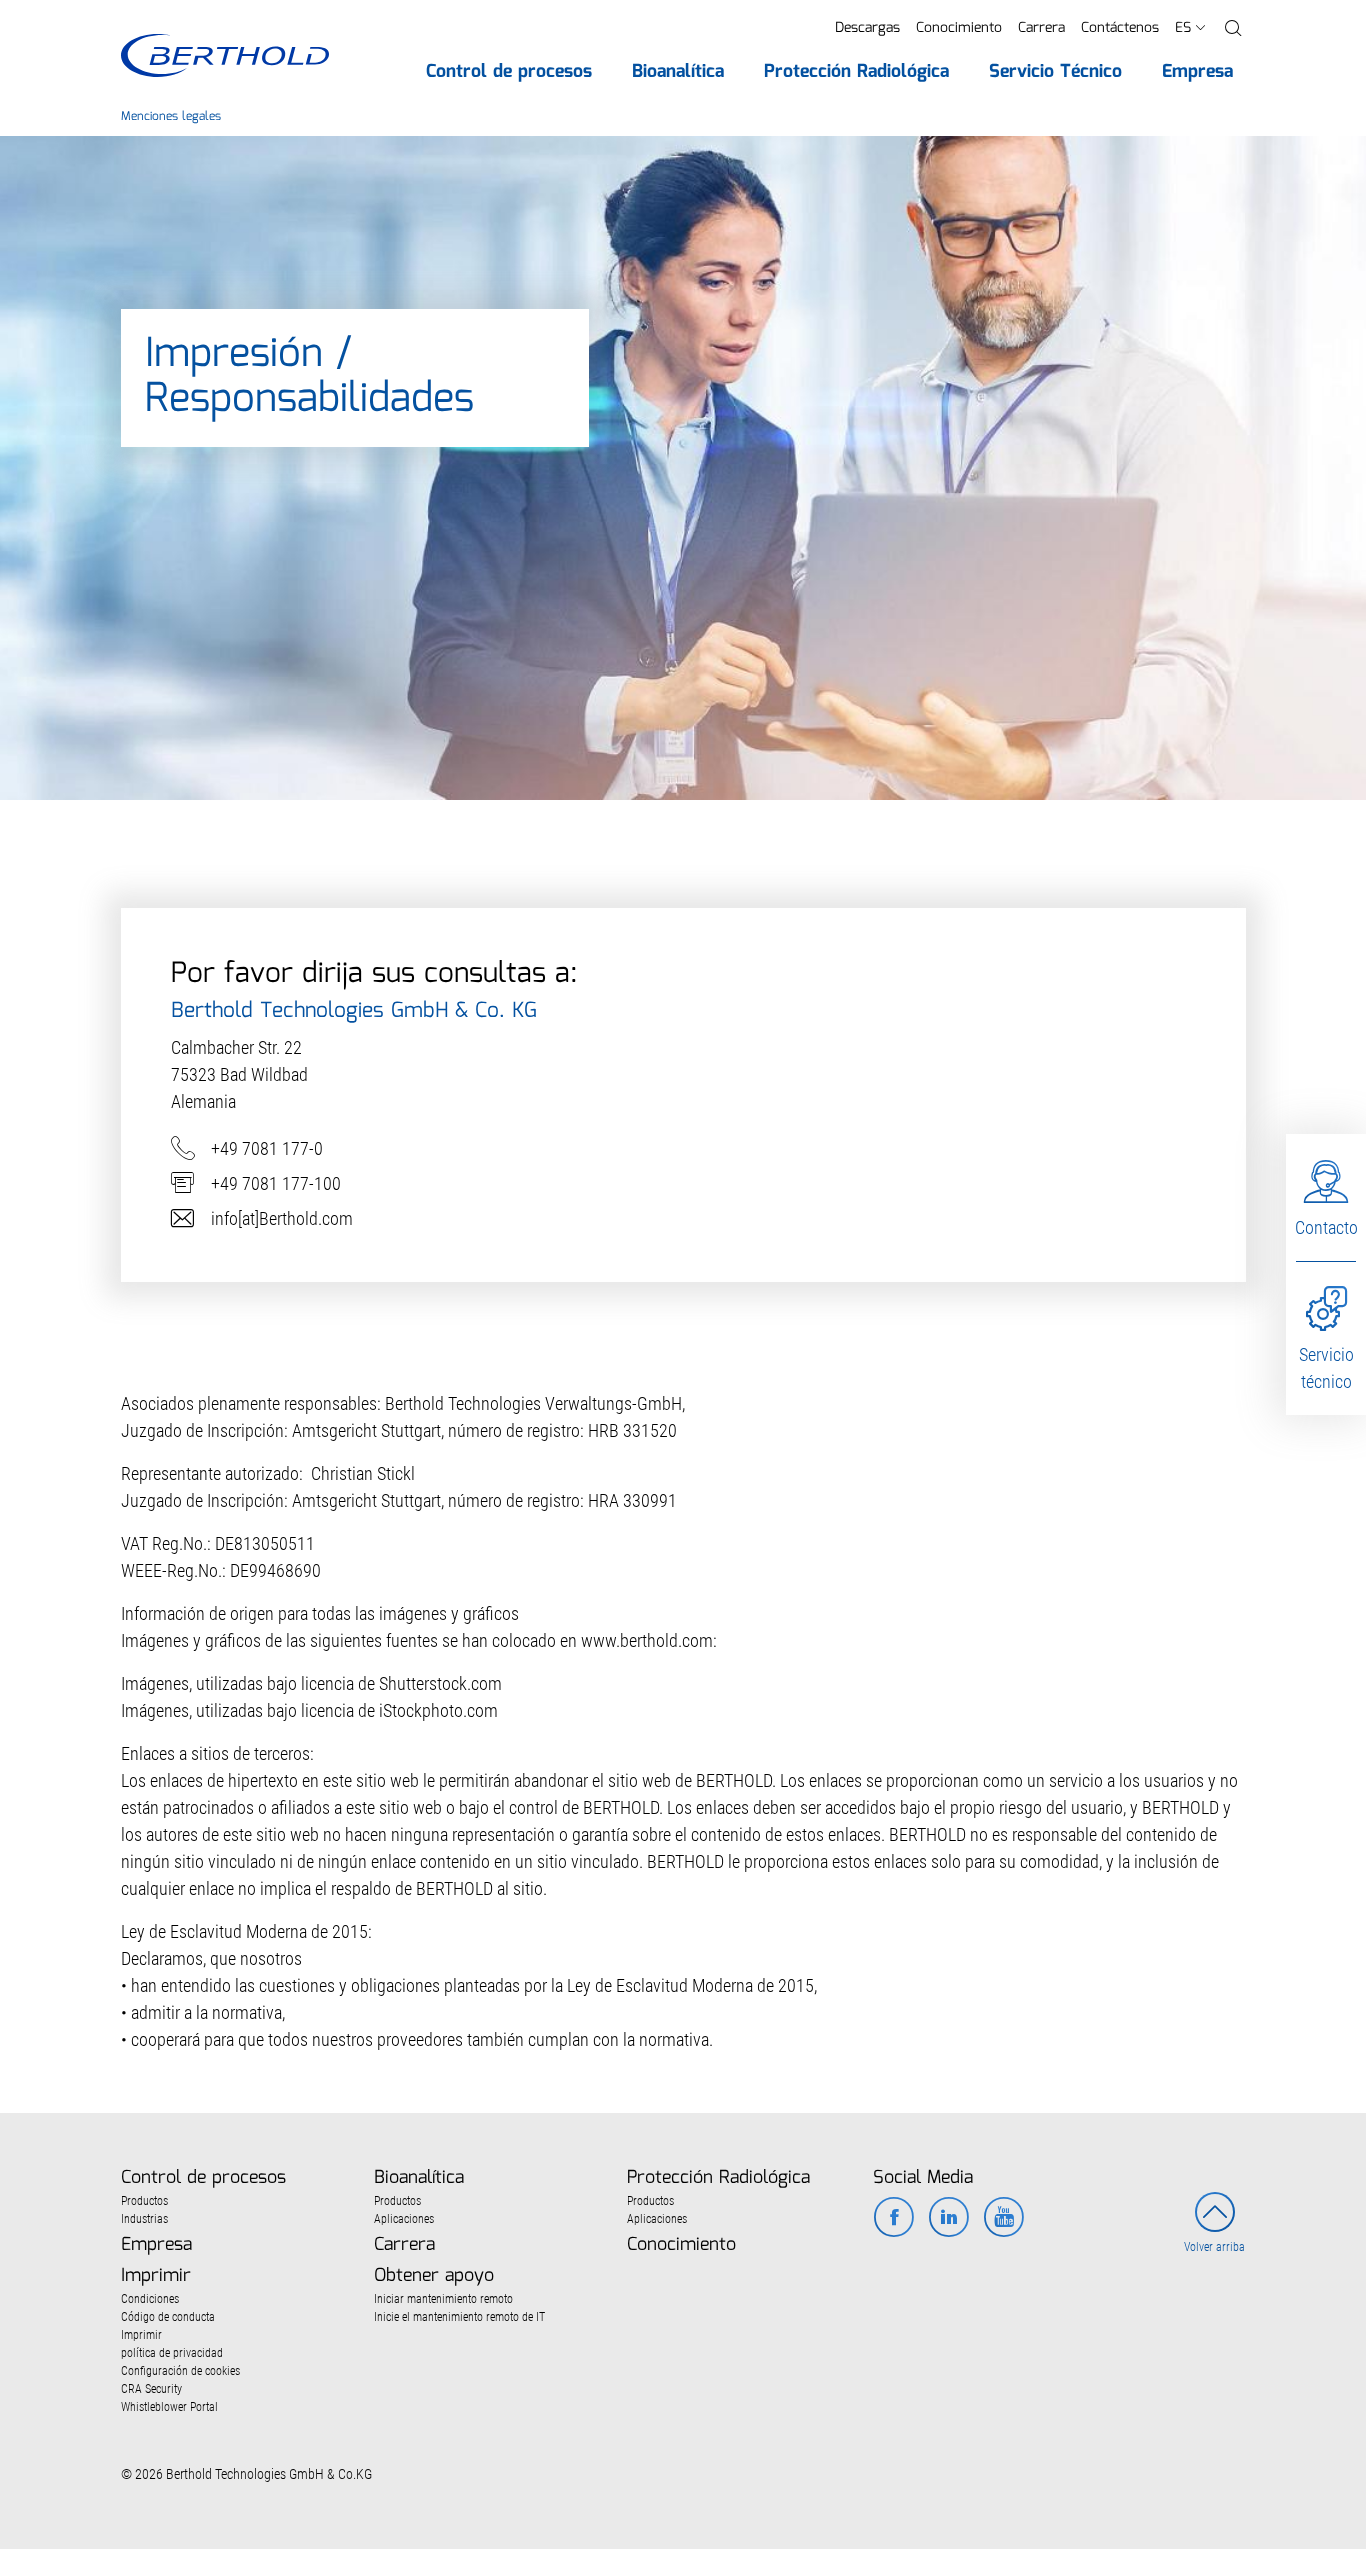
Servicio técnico (1326, 1368)
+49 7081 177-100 (276, 1183)
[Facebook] (893, 2219)
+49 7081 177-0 (267, 1148)
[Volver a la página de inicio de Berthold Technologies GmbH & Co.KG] (224, 55)
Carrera (1041, 28)
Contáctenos (1120, 28)
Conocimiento (959, 28)
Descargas (867, 28)
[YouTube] (1003, 2219)
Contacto (1326, 1227)
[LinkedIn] (948, 2219)
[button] (1233, 28)
